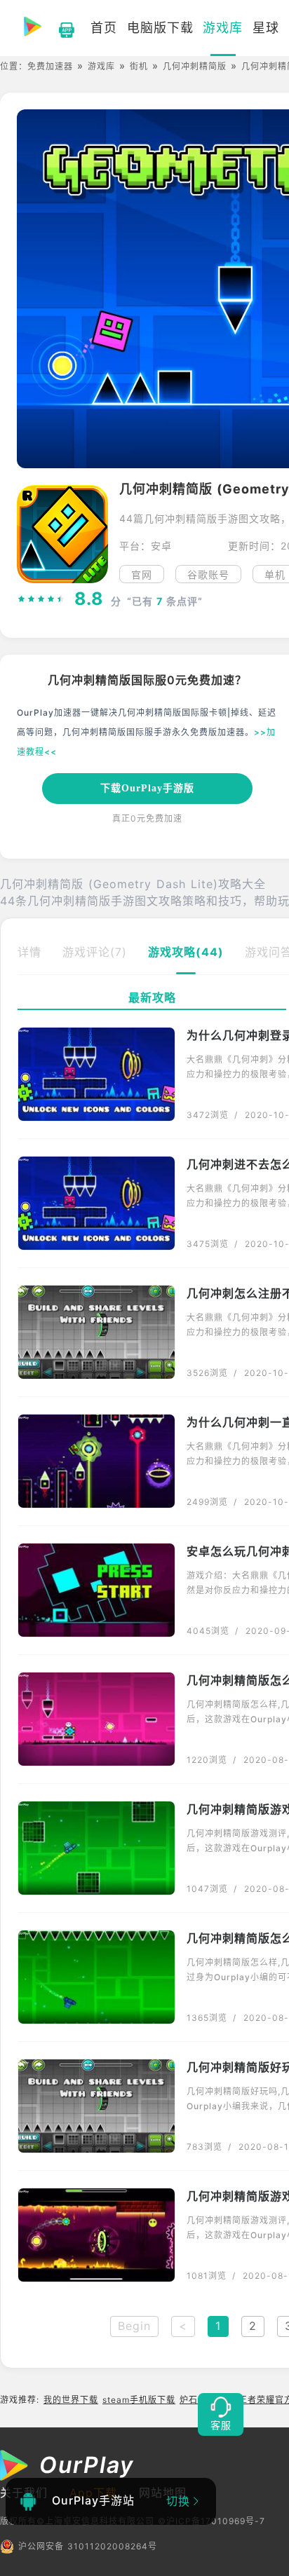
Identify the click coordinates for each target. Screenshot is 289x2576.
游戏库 (101, 66)
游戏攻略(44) (186, 952)
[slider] (41, 599)
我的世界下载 (71, 2400)
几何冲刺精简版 (195, 66)
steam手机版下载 (139, 2400)
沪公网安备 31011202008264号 (88, 2546)
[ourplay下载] (60, 28)
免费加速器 (50, 66)
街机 (139, 66)
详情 (29, 952)
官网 (142, 574)
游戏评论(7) (95, 952)
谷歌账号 (208, 574)
